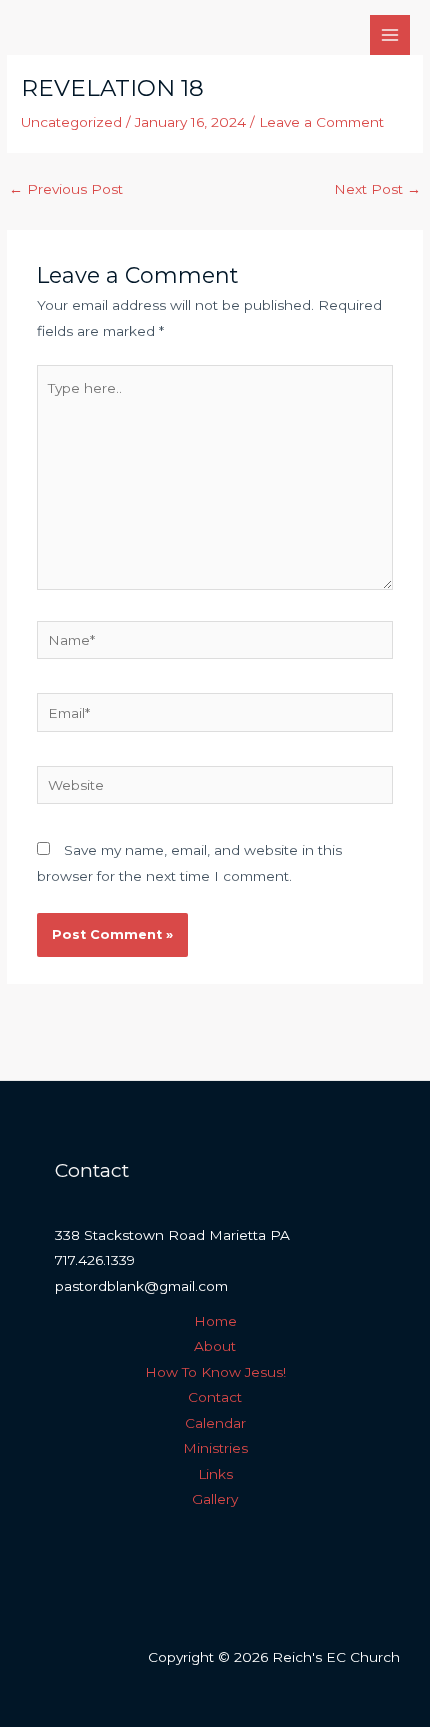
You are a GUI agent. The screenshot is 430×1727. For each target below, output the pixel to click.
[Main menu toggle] (390, 35)
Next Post (377, 189)
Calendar (215, 1423)
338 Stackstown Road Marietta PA (172, 1235)
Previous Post (66, 189)
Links (215, 1474)
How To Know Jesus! (215, 1372)
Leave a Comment (321, 122)
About (215, 1346)
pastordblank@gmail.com (141, 1286)
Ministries (215, 1448)
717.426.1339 (95, 1260)
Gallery (215, 1499)
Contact (215, 1397)
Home (215, 1321)
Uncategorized (71, 122)
